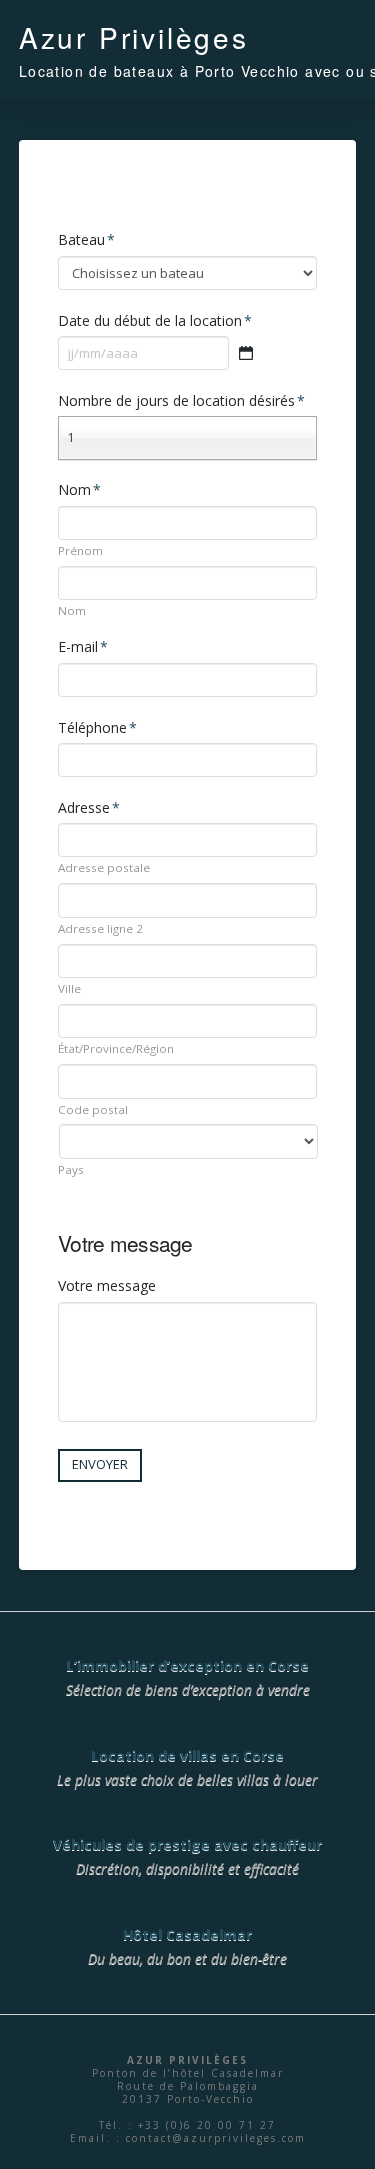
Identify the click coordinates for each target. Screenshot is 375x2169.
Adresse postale (104, 868)
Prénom (80, 551)
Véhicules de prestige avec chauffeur (187, 1844)
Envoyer (100, 1464)
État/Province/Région (116, 1049)
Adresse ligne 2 (100, 929)
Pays (71, 1170)
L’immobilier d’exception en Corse (187, 1665)
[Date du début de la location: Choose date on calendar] (246, 353)
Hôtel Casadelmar (187, 1934)
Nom (72, 611)
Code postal (93, 1110)
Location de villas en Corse (187, 1755)
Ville (69, 989)
